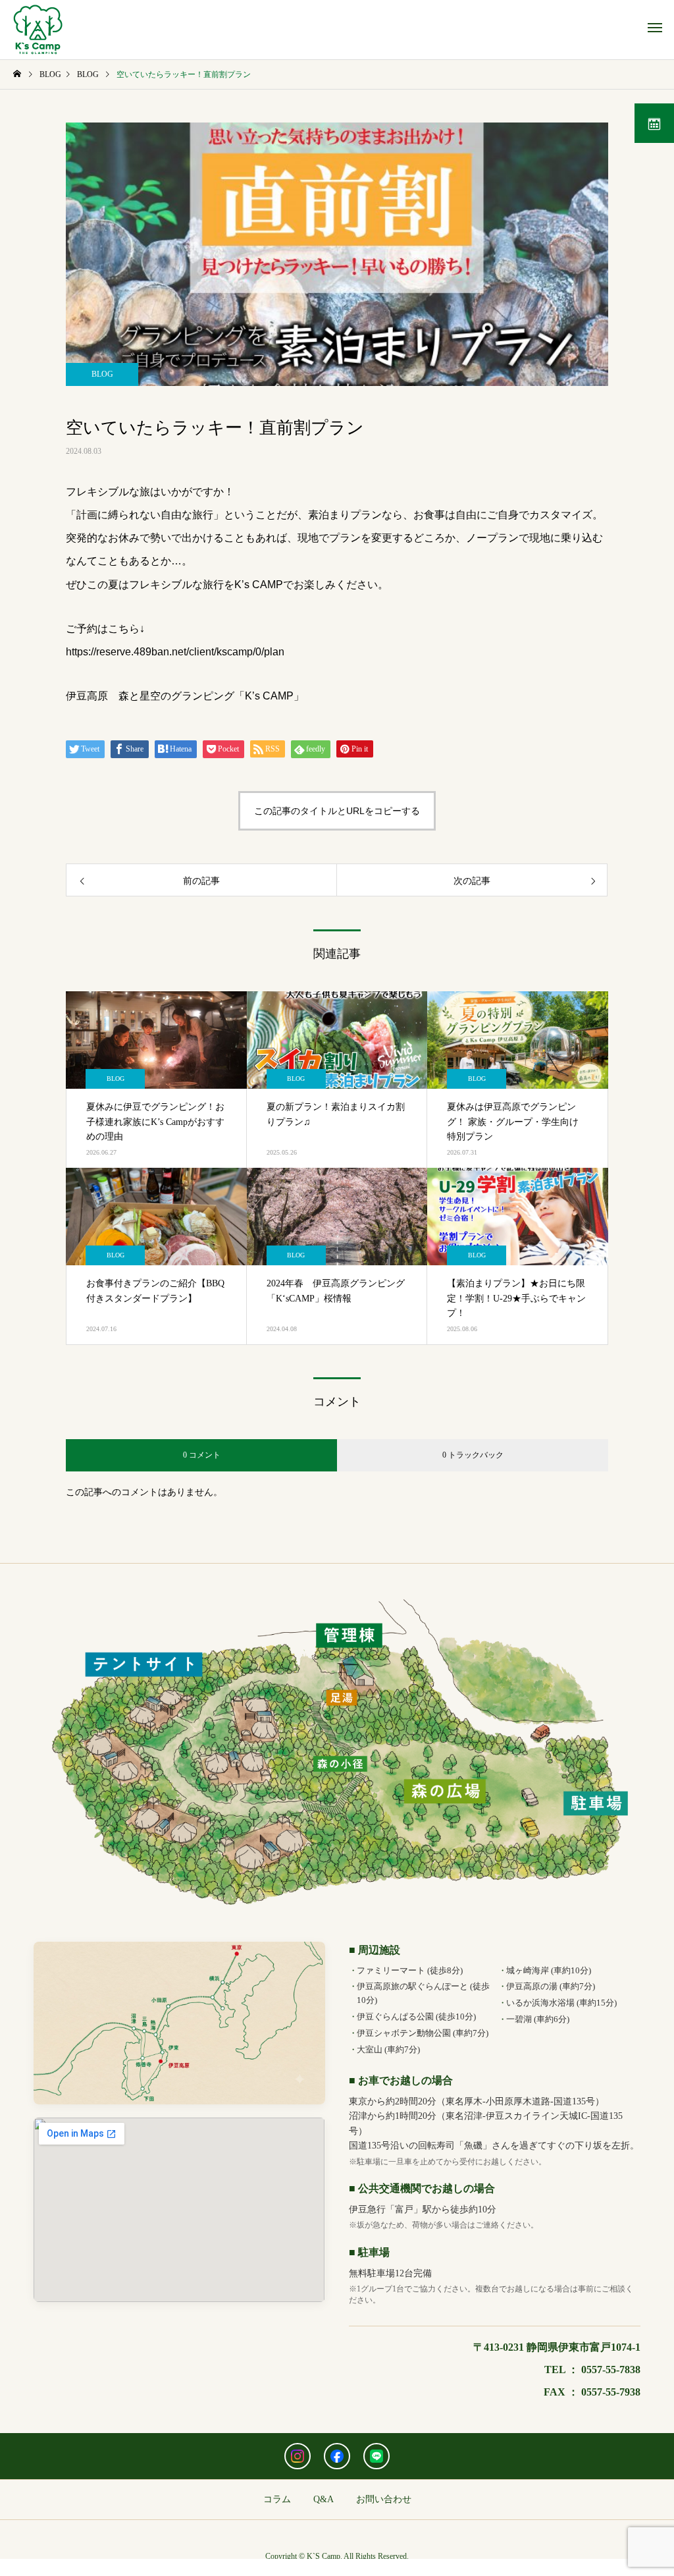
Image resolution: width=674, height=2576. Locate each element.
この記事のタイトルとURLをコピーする (337, 811)
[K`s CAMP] (38, 30)
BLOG (102, 374)
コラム (277, 2499)
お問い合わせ (384, 2499)
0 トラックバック (473, 1455)
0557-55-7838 (611, 2370)
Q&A (324, 2499)
